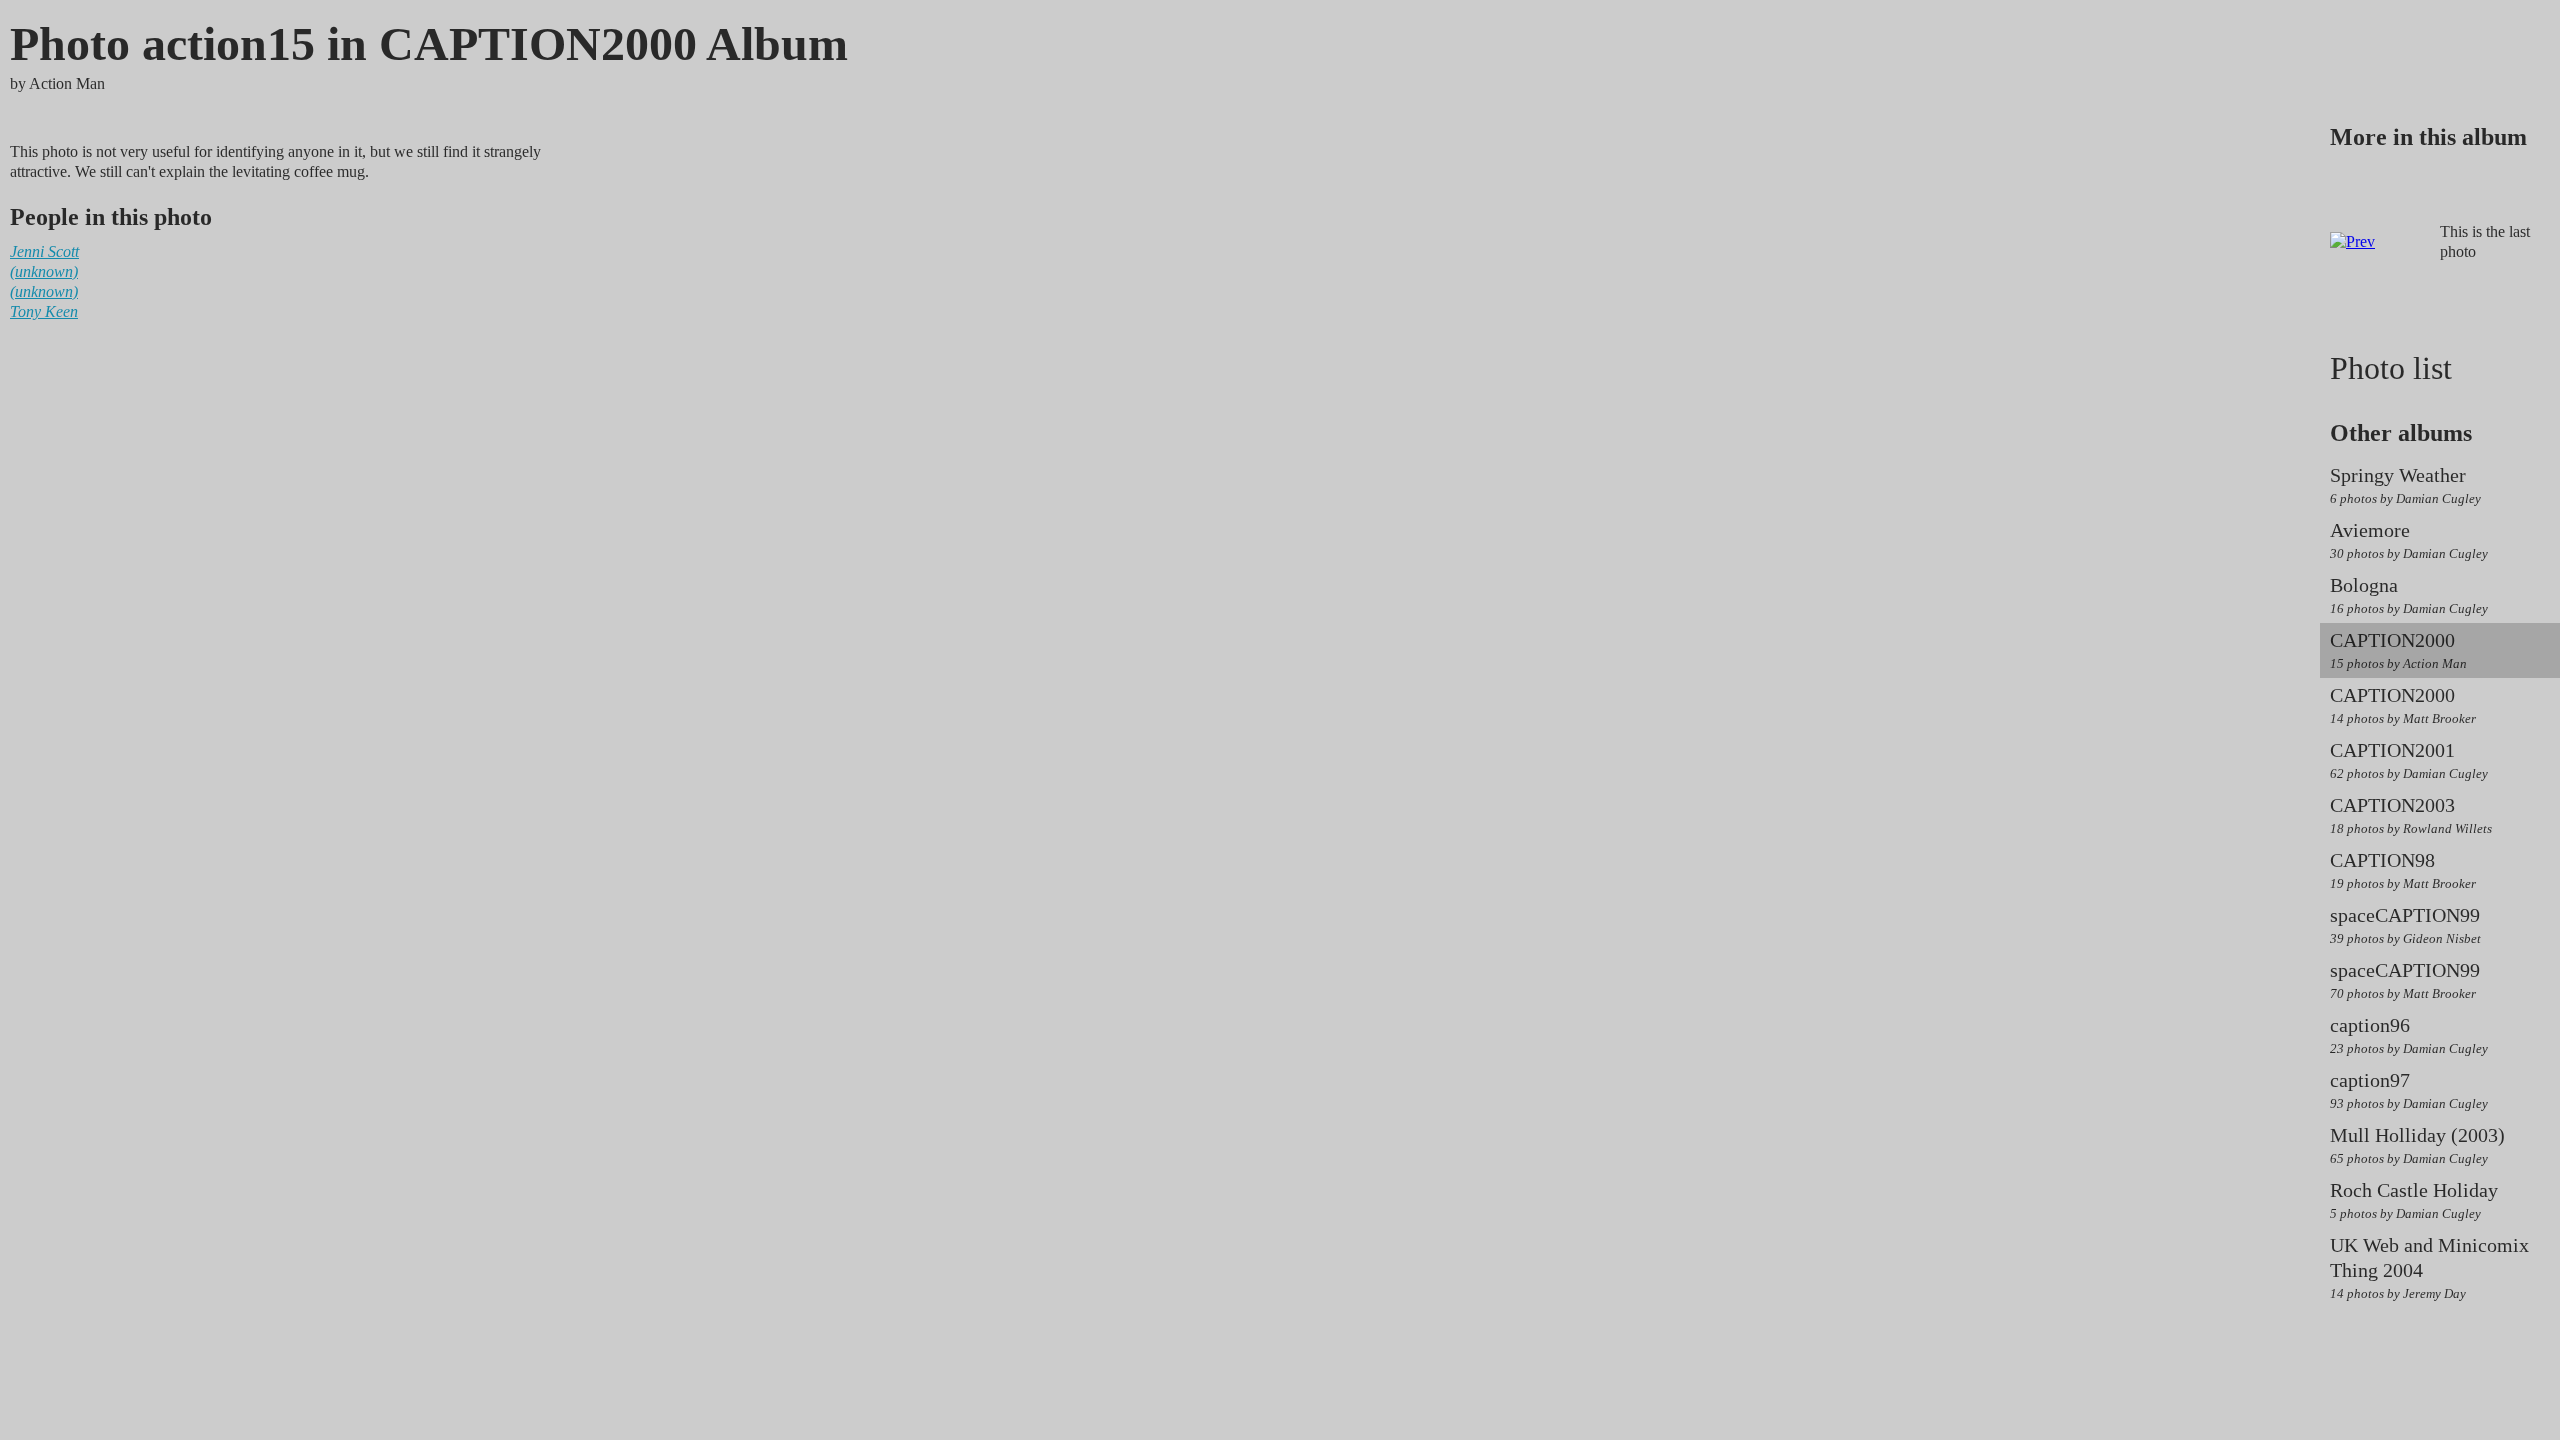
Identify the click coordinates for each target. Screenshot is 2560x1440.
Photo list (2391, 368)
